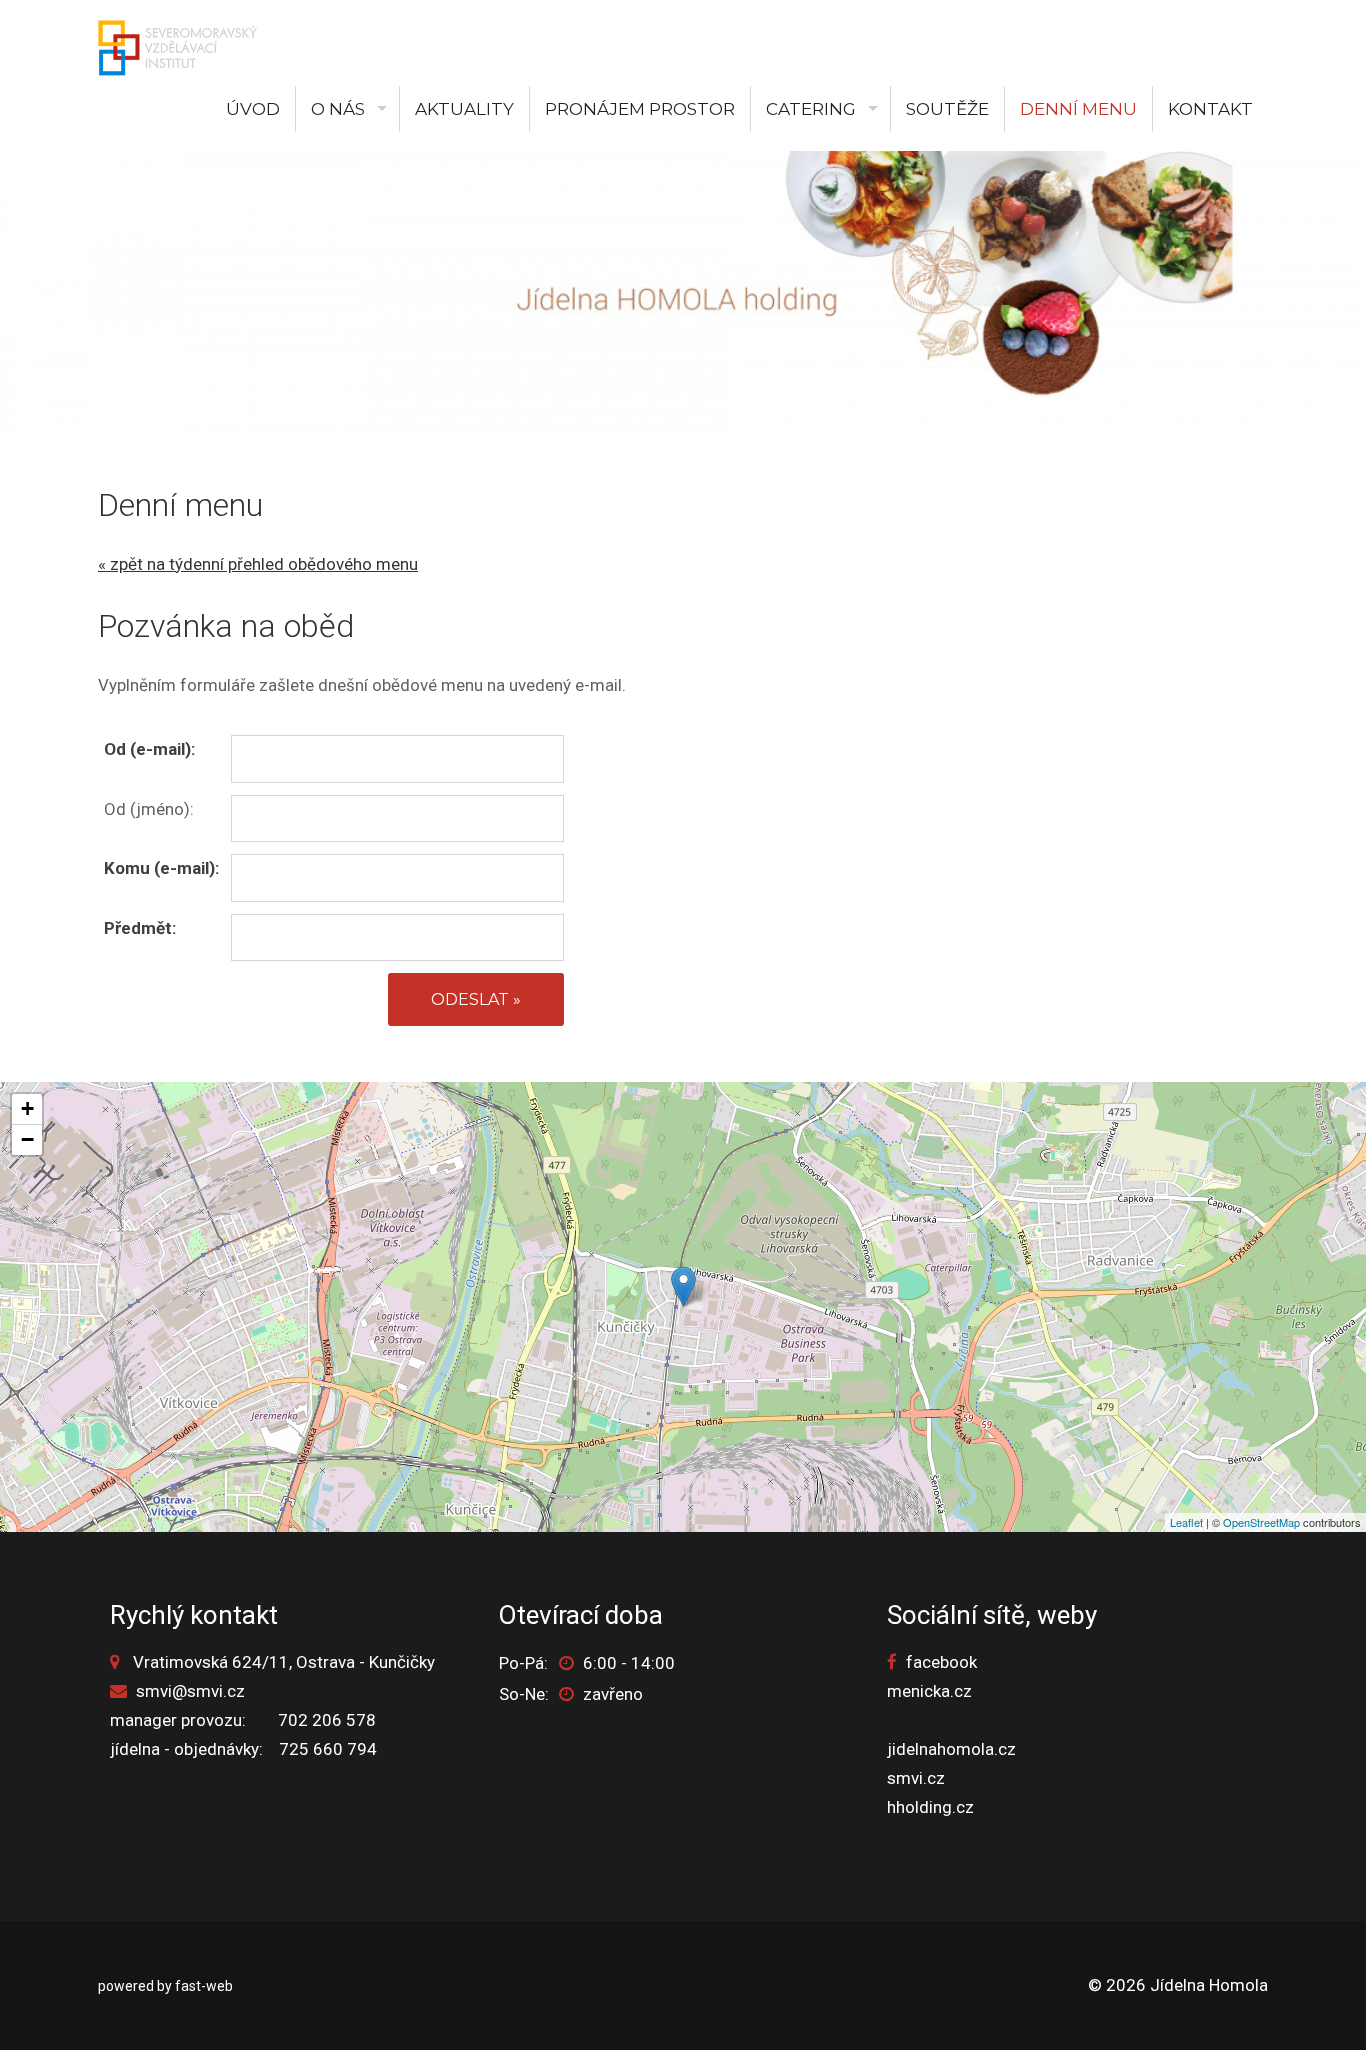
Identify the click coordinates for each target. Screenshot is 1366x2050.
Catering (811, 109)
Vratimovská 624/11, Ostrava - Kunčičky (284, 1662)
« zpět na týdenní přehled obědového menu (258, 564)
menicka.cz (929, 1691)
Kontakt (1210, 109)
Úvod (253, 109)
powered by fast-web (165, 1986)
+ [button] (27, 1108)
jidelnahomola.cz (951, 1749)
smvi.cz (916, 1778)
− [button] (27, 1139)
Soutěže (947, 109)
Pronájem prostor (640, 109)
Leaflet (1186, 1522)
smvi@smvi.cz (190, 1691)
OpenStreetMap (1261, 1522)
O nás (338, 109)
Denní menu (1078, 109)
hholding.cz (930, 1807)
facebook (941, 1662)
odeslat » (476, 999)
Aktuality (464, 109)
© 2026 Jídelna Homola (1178, 1985)
